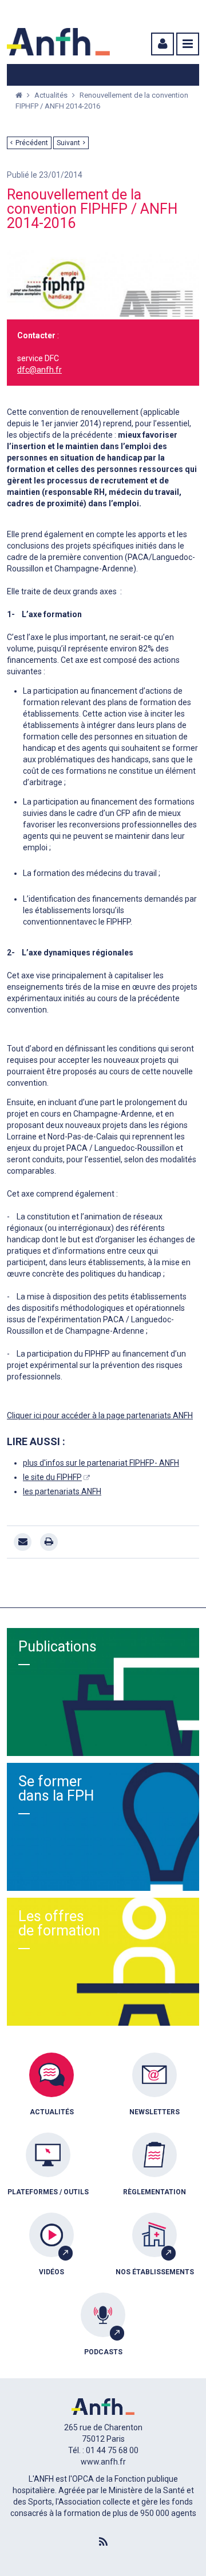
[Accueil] (58, 42)
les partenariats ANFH (62, 1491)
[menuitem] (51, 2093)
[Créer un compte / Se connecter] (161, 44)
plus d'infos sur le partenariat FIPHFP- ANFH (101, 1463)
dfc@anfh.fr (39, 370)
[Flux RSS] (103, 2542)
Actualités (52, 95)
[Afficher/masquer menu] (188, 44)
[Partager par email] (23, 1542)
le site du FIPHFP (52, 1477)
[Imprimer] (49, 1542)
